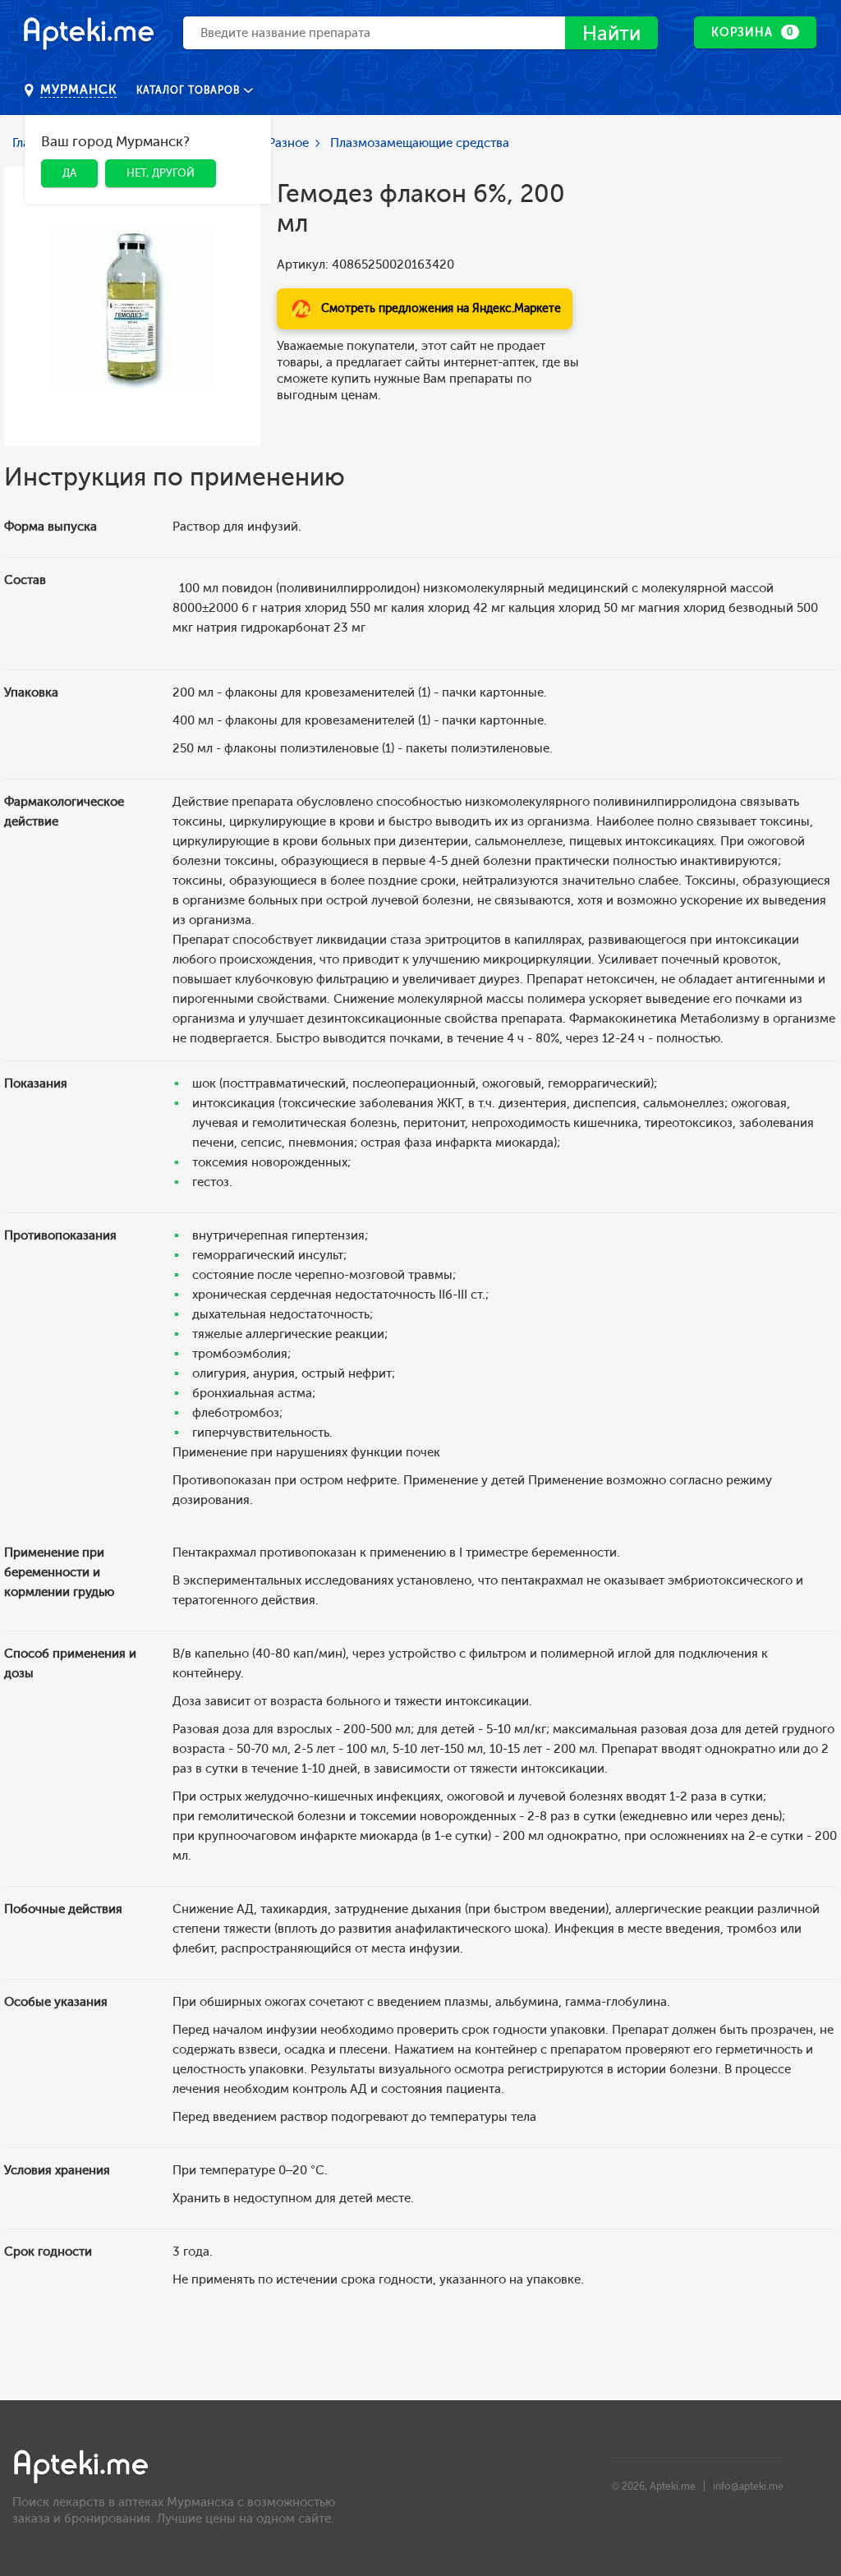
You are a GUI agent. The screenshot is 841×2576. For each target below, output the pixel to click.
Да (69, 173)
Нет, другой (161, 173)
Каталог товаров (190, 90)
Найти (611, 33)
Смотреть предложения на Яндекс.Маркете (441, 308)
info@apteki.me (748, 2486)
